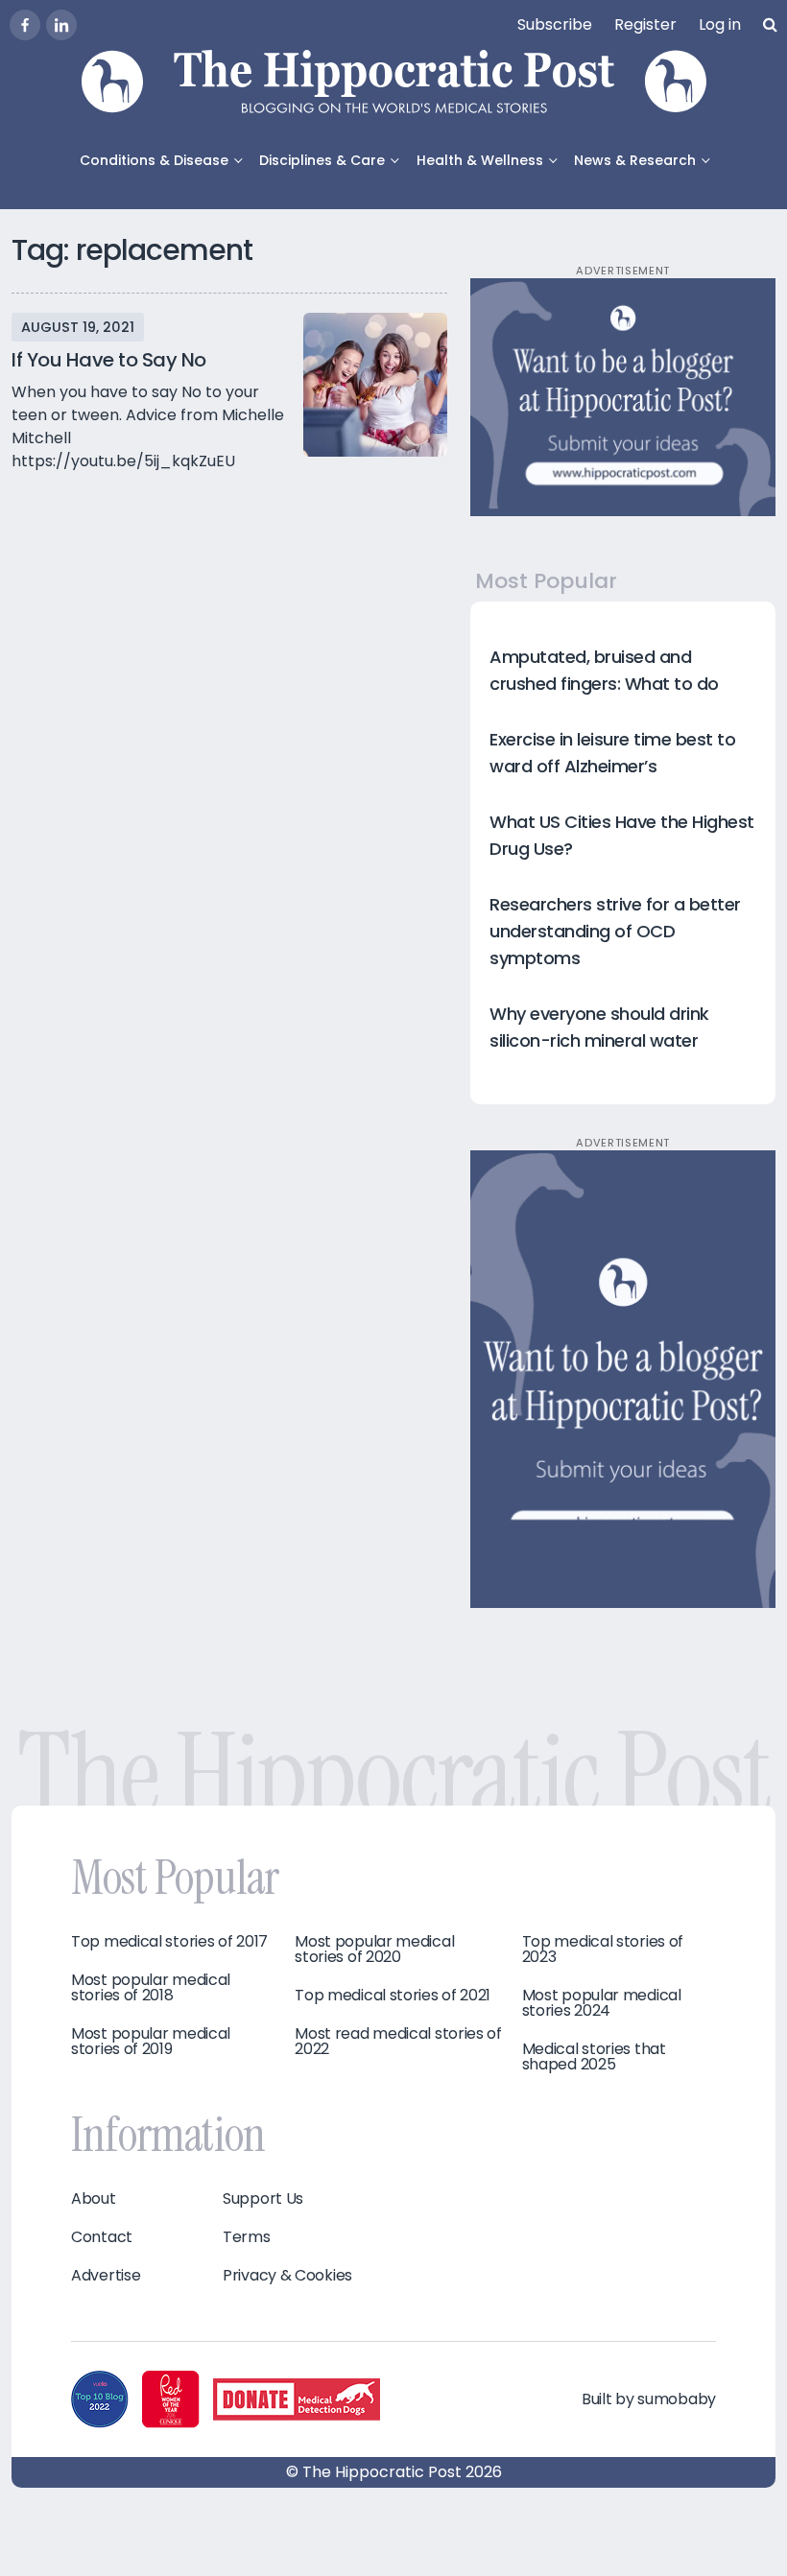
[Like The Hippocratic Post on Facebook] (25, 25)
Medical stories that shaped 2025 (594, 2057)
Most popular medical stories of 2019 (151, 2042)
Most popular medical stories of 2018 (151, 1988)
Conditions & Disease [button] (154, 160)
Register (645, 24)
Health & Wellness (480, 160)
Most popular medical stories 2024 (602, 2003)
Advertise (106, 2276)
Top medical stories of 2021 (393, 1996)
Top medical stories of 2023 (603, 1950)
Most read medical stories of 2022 (398, 2042)
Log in (720, 24)
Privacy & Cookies (287, 2276)
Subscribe (555, 24)
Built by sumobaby (649, 2399)
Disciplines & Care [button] (322, 160)
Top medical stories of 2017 (169, 1942)
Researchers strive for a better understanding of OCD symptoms (615, 931)
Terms (247, 2237)
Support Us (263, 2199)
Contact (102, 2237)
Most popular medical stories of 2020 (374, 1950)
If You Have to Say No (109, 360)
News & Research (635, 160)
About (94, 2199)
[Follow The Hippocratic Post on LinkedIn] (61, 25)
